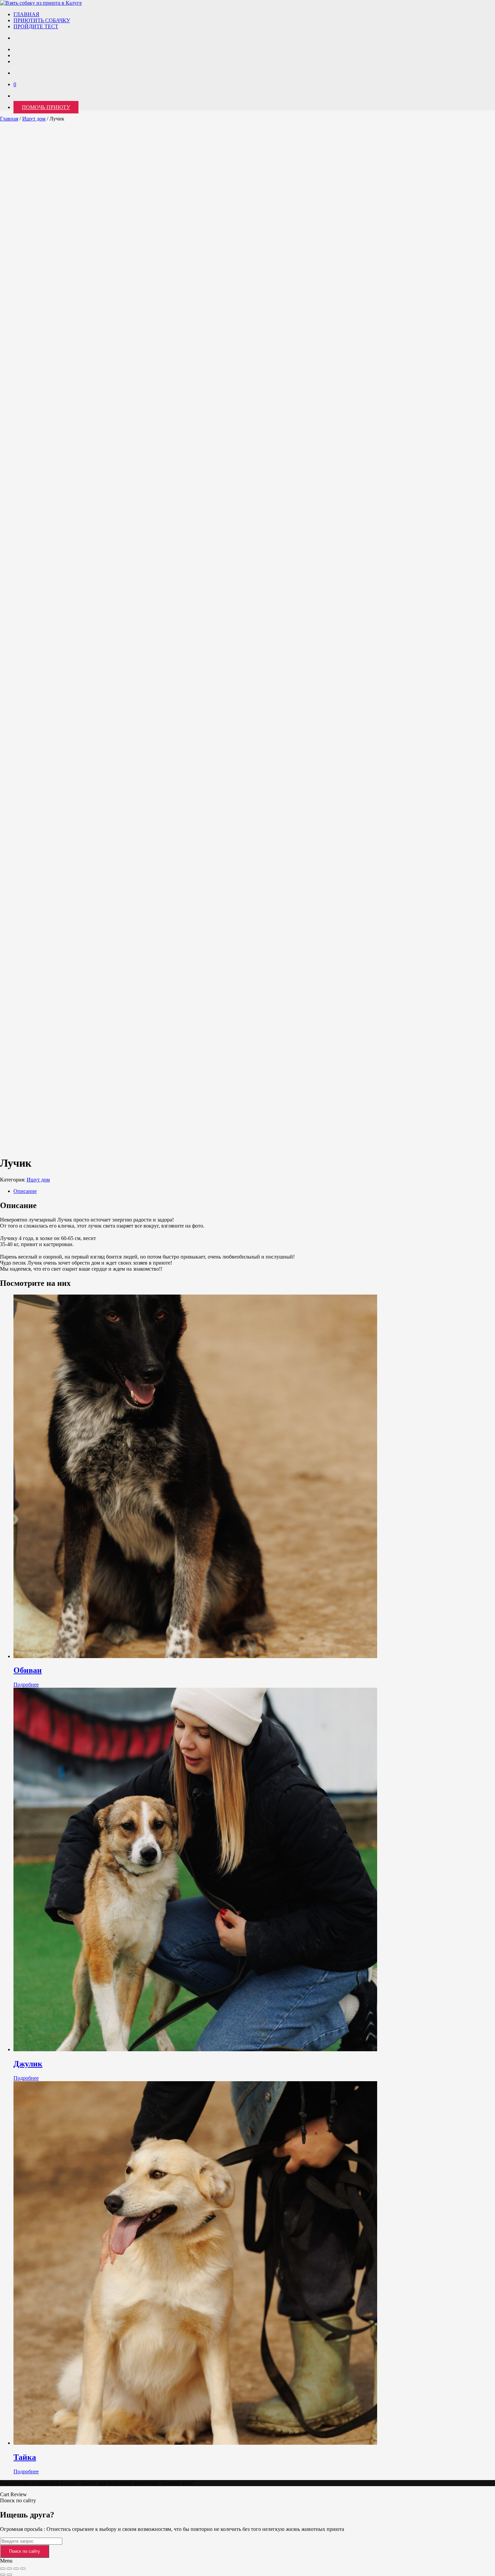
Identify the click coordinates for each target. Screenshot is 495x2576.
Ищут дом (34, 119)
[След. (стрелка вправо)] (9, 2575)
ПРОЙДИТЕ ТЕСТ (36, 26)
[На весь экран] (9, 2569)
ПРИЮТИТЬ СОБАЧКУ (42, 20)
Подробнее (26, 1685)
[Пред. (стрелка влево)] (3, 2575)
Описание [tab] (25, 1191)
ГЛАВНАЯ (26, 14)
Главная (9, 119)
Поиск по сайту (25, 2551)
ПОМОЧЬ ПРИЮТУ (46, 107)
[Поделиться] (16, 2569)
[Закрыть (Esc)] (23, 2569)
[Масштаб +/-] (3, 2569)
